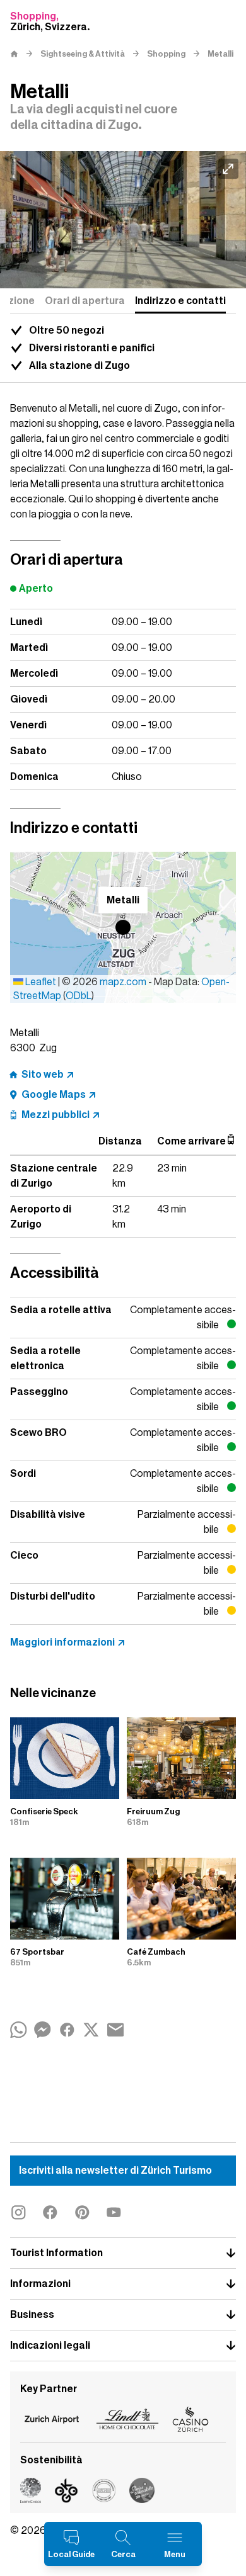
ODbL (79, 996)
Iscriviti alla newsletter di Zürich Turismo (115, 2171)
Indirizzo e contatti (180, 301)
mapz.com (124, 982)
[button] (123, 927)
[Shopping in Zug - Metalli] (123, 220)
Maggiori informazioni (62, 1642)
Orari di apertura (85, 301)
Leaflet (40, 982)
